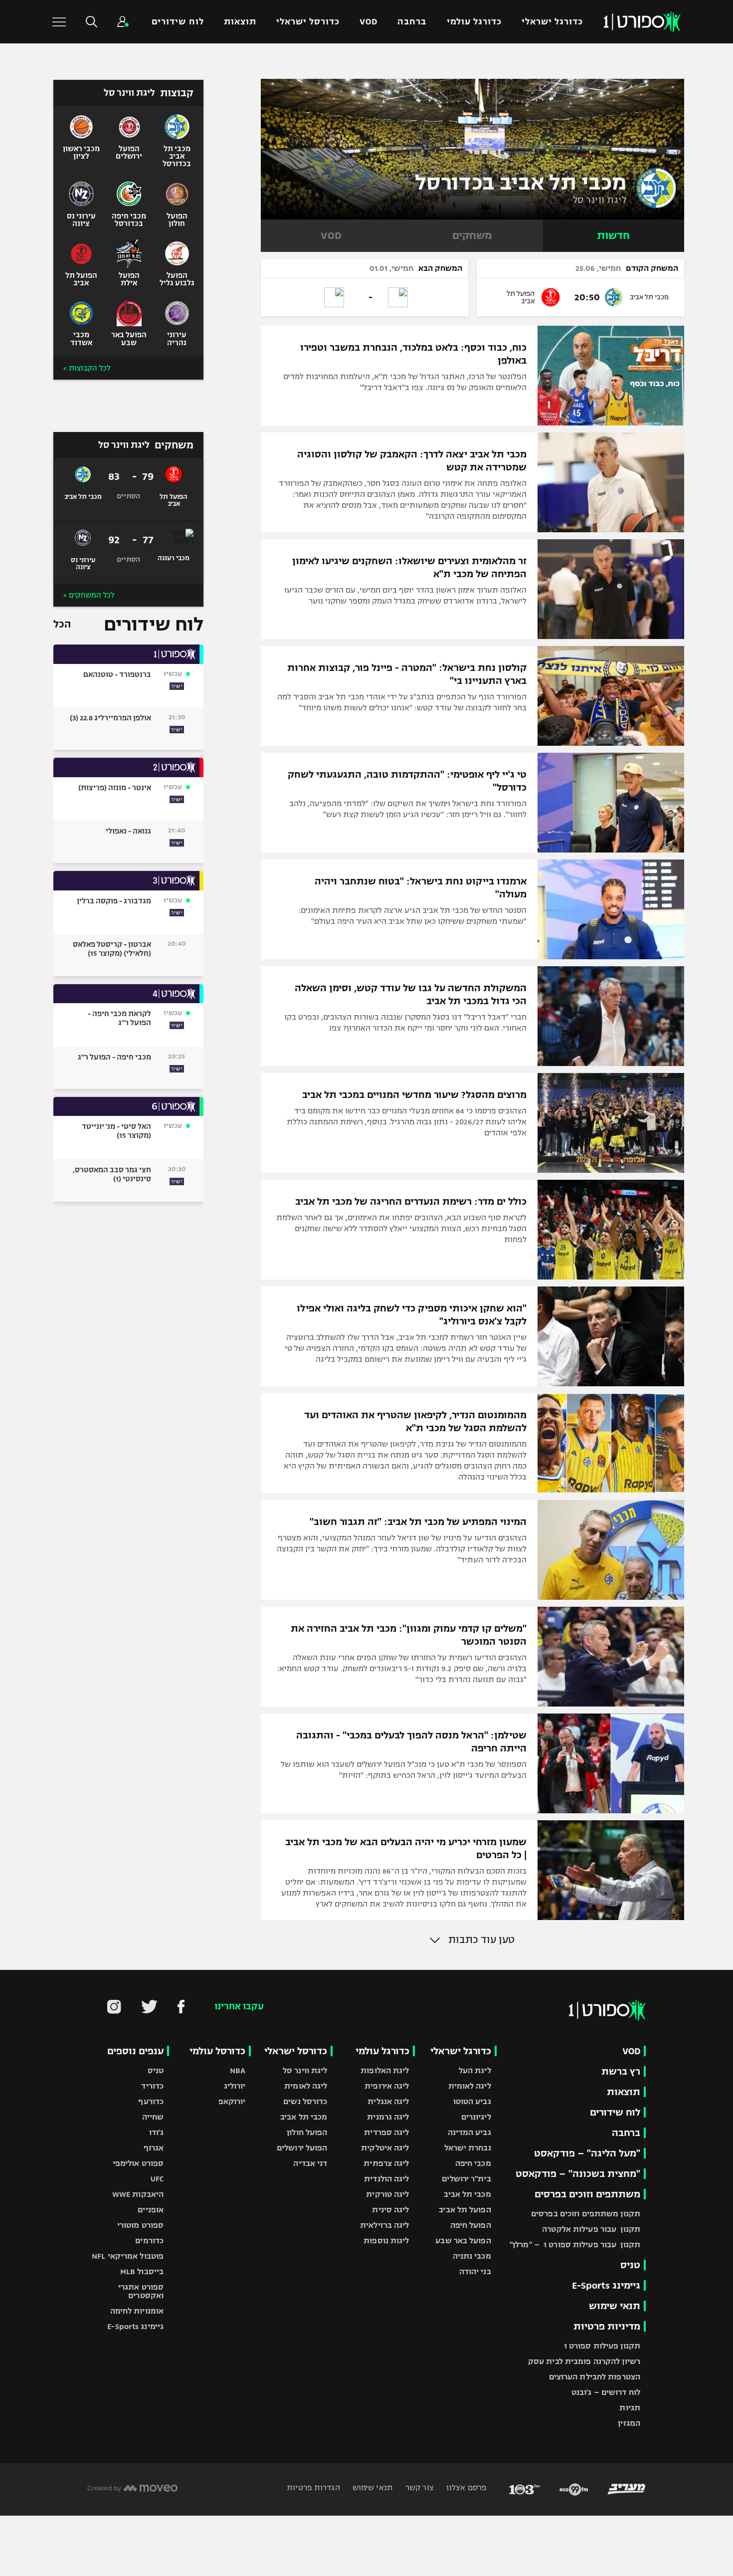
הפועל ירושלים (302, 2148)
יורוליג (235, 2086)
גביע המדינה (469, 2132)
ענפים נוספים (135, 2051)
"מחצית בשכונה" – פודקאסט (578, 2174)
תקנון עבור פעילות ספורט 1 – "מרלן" (575, 2245)
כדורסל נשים (305, 2101)
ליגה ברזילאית (384, 2225)
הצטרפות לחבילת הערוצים (595, 2377)
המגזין (629, 2423)
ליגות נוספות (386, 2241)
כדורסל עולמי (217, 2051)
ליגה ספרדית (386, 2132)
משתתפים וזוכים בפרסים (587, 2194)
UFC (157, 2179)
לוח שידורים (178, 22)
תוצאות (240, 22)
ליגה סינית (390, 2210)
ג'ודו (157, 2132)
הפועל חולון (307, 2132)
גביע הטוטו (472, 2101)
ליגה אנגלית (388, 2101)
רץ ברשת (621, 2071)
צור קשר (419, 2487)
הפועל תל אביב (465, 2210)
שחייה (153, 2117)
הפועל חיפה (471, 2225)
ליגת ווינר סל (600, 200)
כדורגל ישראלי (552, 22)
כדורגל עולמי (474, 22)
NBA (238, 2070)
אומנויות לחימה (137, 2311)
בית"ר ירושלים (466, 2179)
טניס (630, 2265)
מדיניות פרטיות (607, 2326)
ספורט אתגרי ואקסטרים (141, 2291)
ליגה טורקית (387, 2194)
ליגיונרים (476, 2117)
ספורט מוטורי (140, 2225)
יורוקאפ (232, 2101)
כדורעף (151, 2101)
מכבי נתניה (472, 2256)
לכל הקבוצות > (87, 368)
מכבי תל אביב (467, 2194)
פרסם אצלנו (465, 2487)
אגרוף (154, 2148)
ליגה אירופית (387, 2086)
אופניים (151, 2210)
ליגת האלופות (385, 2070)
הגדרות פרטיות (313, 2487)
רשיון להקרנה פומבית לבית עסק (584, 2361)
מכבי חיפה (473, 2163)
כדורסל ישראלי (308, 22)
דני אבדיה (310, 2163)
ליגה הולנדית (386, 2179)
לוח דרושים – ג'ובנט (606, 2392)
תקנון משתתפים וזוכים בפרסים (586, 2214)
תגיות (630, 2408)
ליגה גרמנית (388, 2117)
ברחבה (412, 22)
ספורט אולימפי (138, 2163)
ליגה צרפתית (386, 2163)
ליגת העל (475, 2070)
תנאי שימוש (615, 2306)
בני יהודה (475, 2271)
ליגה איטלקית (385, 2148)
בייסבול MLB (142, 2271)
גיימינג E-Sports (606, 2285)
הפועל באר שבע (463, 2241)
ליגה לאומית (470, 2086)
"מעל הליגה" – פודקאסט (587, 2153)
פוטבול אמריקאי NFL (128, 2256)
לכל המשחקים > (89, 595)
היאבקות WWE (138, 2194)
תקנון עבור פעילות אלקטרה (591, 2229)
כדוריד (152, 2086)
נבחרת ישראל (468, 2148)
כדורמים (149, 2241)
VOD (368, 22)
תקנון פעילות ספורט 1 (602, 2346)
